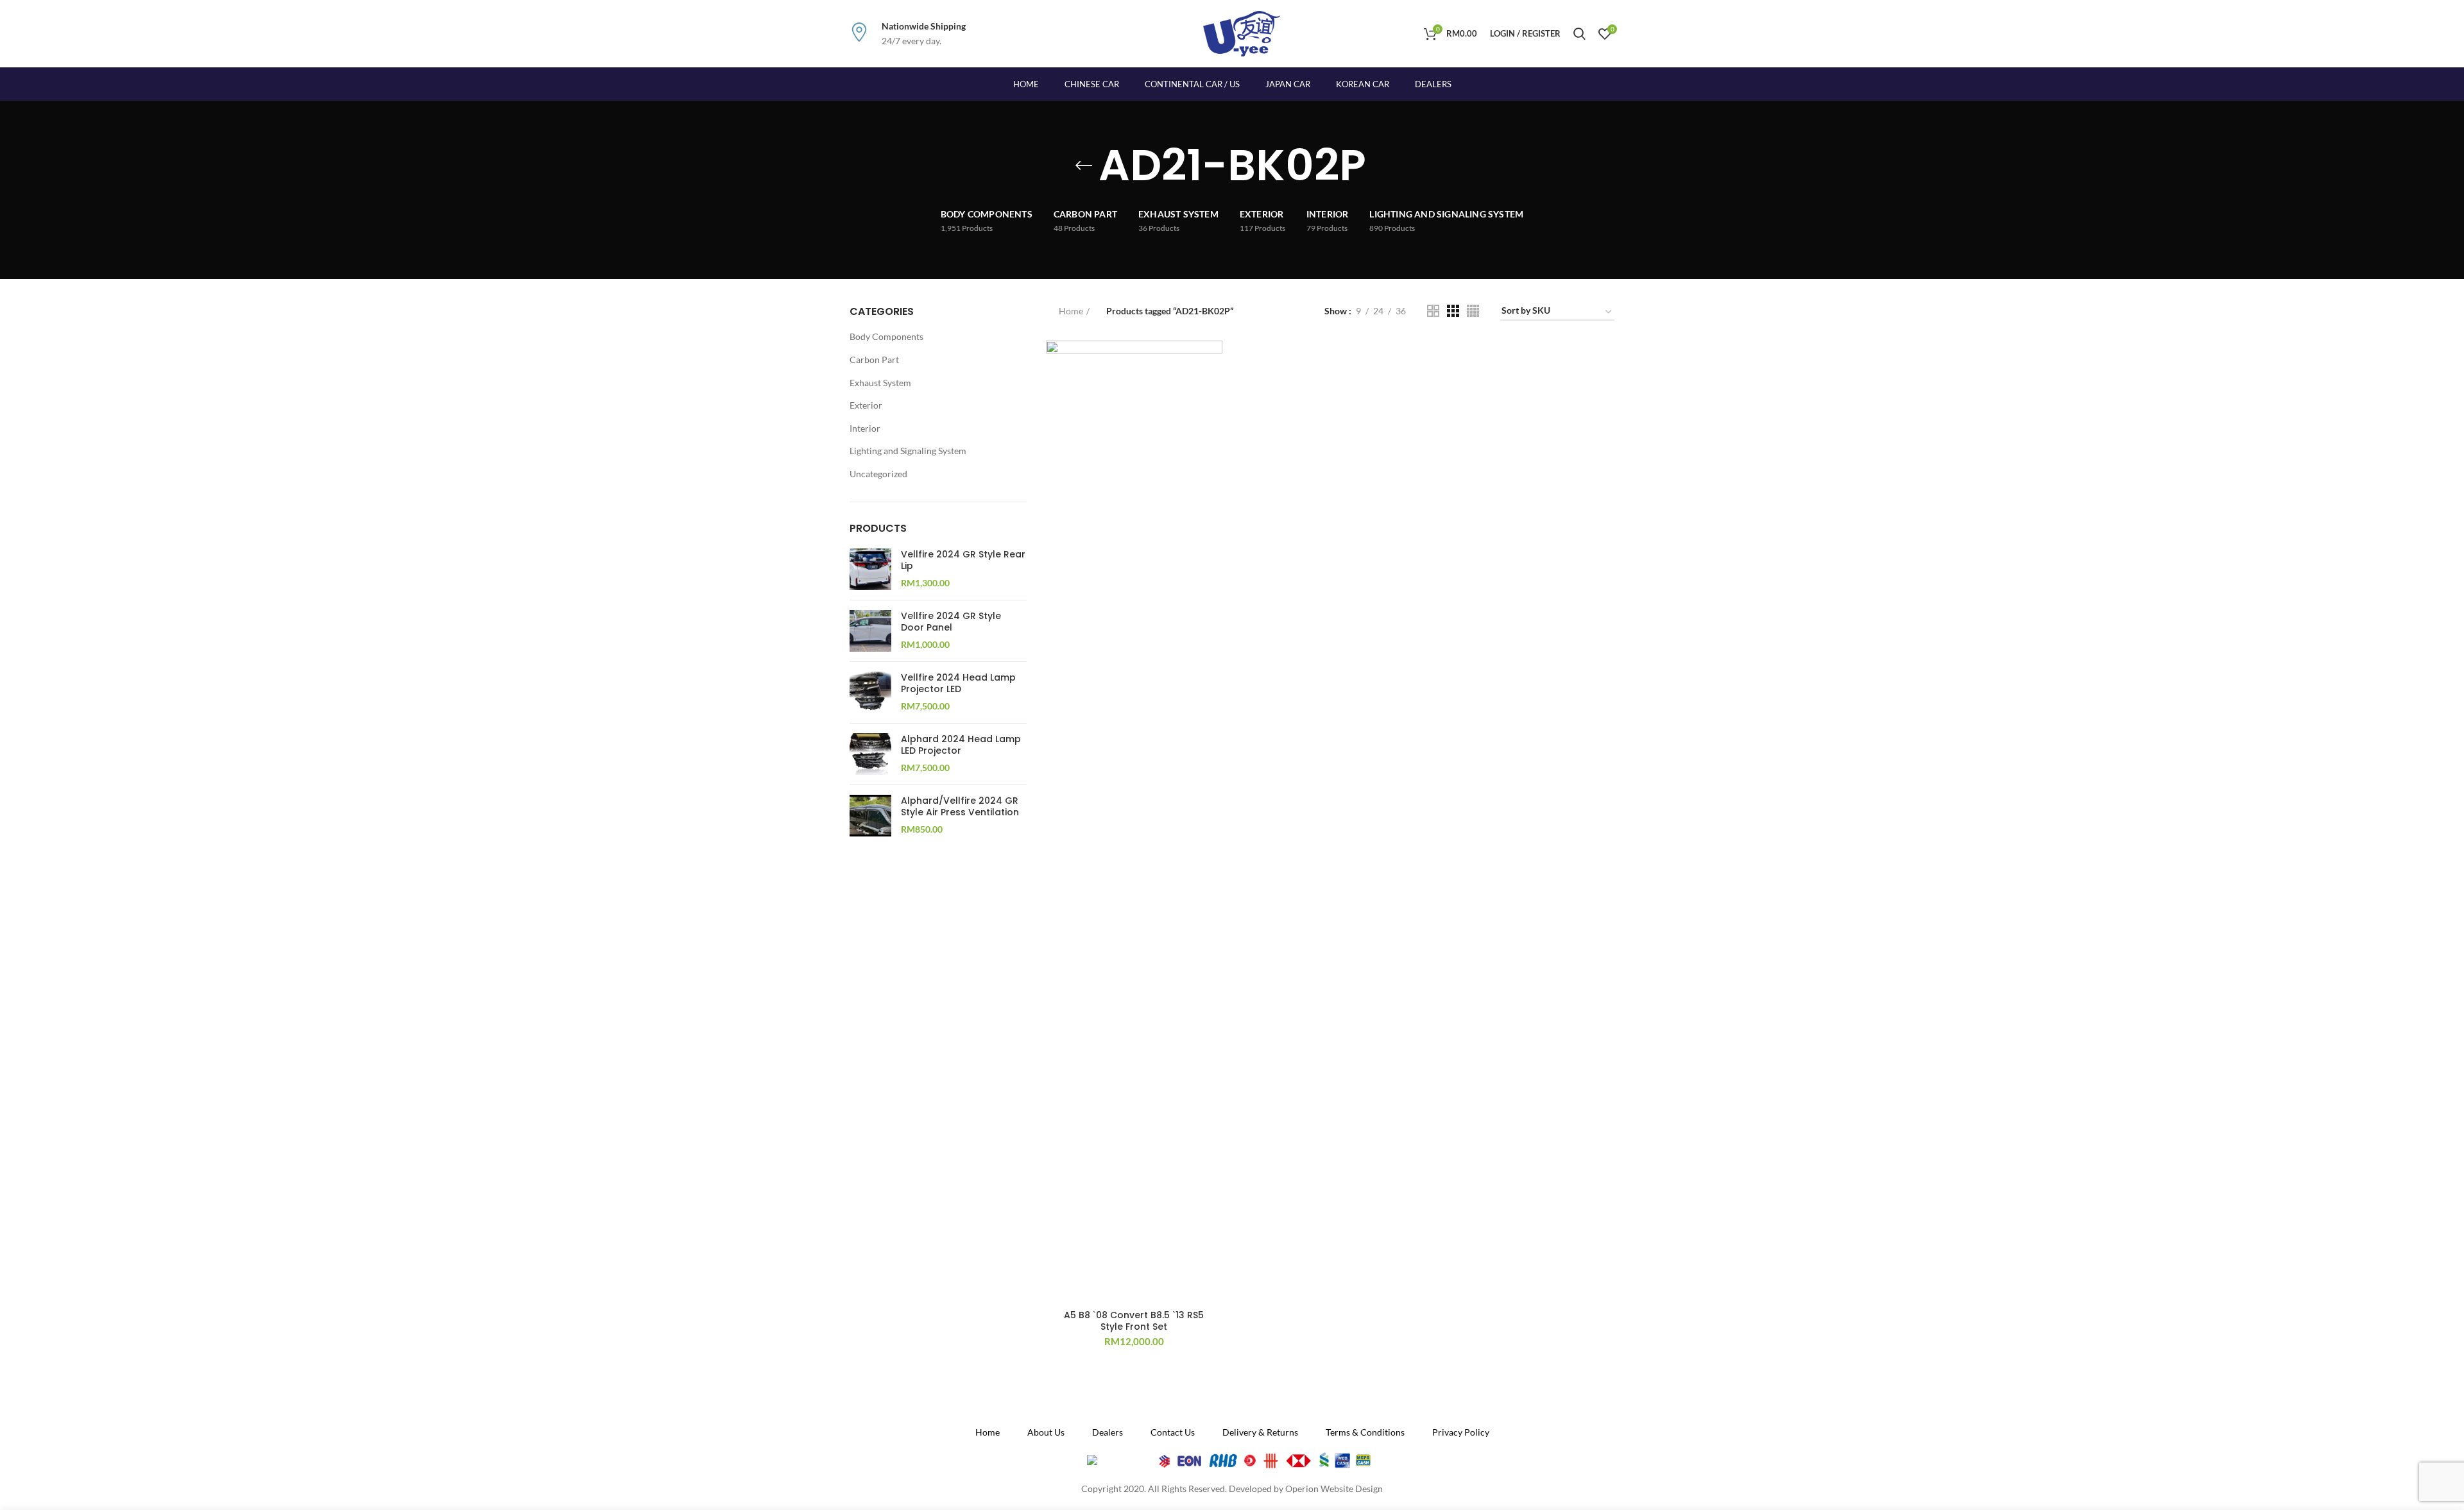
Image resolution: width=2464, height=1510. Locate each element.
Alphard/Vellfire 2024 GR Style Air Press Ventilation (960, 806)
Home (1071, 311)
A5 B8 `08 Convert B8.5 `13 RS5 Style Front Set (1134, 1321)
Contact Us (1173, 1432)
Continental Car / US (1192, 84)
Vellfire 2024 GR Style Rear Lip (963, 560)
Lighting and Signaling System (908, 451)
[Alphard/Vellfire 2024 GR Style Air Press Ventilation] (870, 816)
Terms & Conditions (1365, 1432)
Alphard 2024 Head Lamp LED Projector (961, 745)
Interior (865, 428)
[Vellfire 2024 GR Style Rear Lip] (870, 569)
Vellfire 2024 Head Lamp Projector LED (958, 683)
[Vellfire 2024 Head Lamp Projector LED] (870, 692)
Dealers (1433, 84)
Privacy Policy (1461, 1432)
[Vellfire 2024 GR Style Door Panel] (870, 631)
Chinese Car (1092, 84)
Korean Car (1363, 84)
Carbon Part (874, 360)
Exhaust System (880, 383)
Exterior (866, 405)
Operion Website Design (1334, 1489)
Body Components (886, 336)
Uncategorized (878, 474)
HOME (1026, 84)
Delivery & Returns (1260, 1432)
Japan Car (1288, 84)
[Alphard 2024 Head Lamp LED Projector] (870, 754)
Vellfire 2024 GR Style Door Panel (951, 622)
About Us (1046, 1432)
